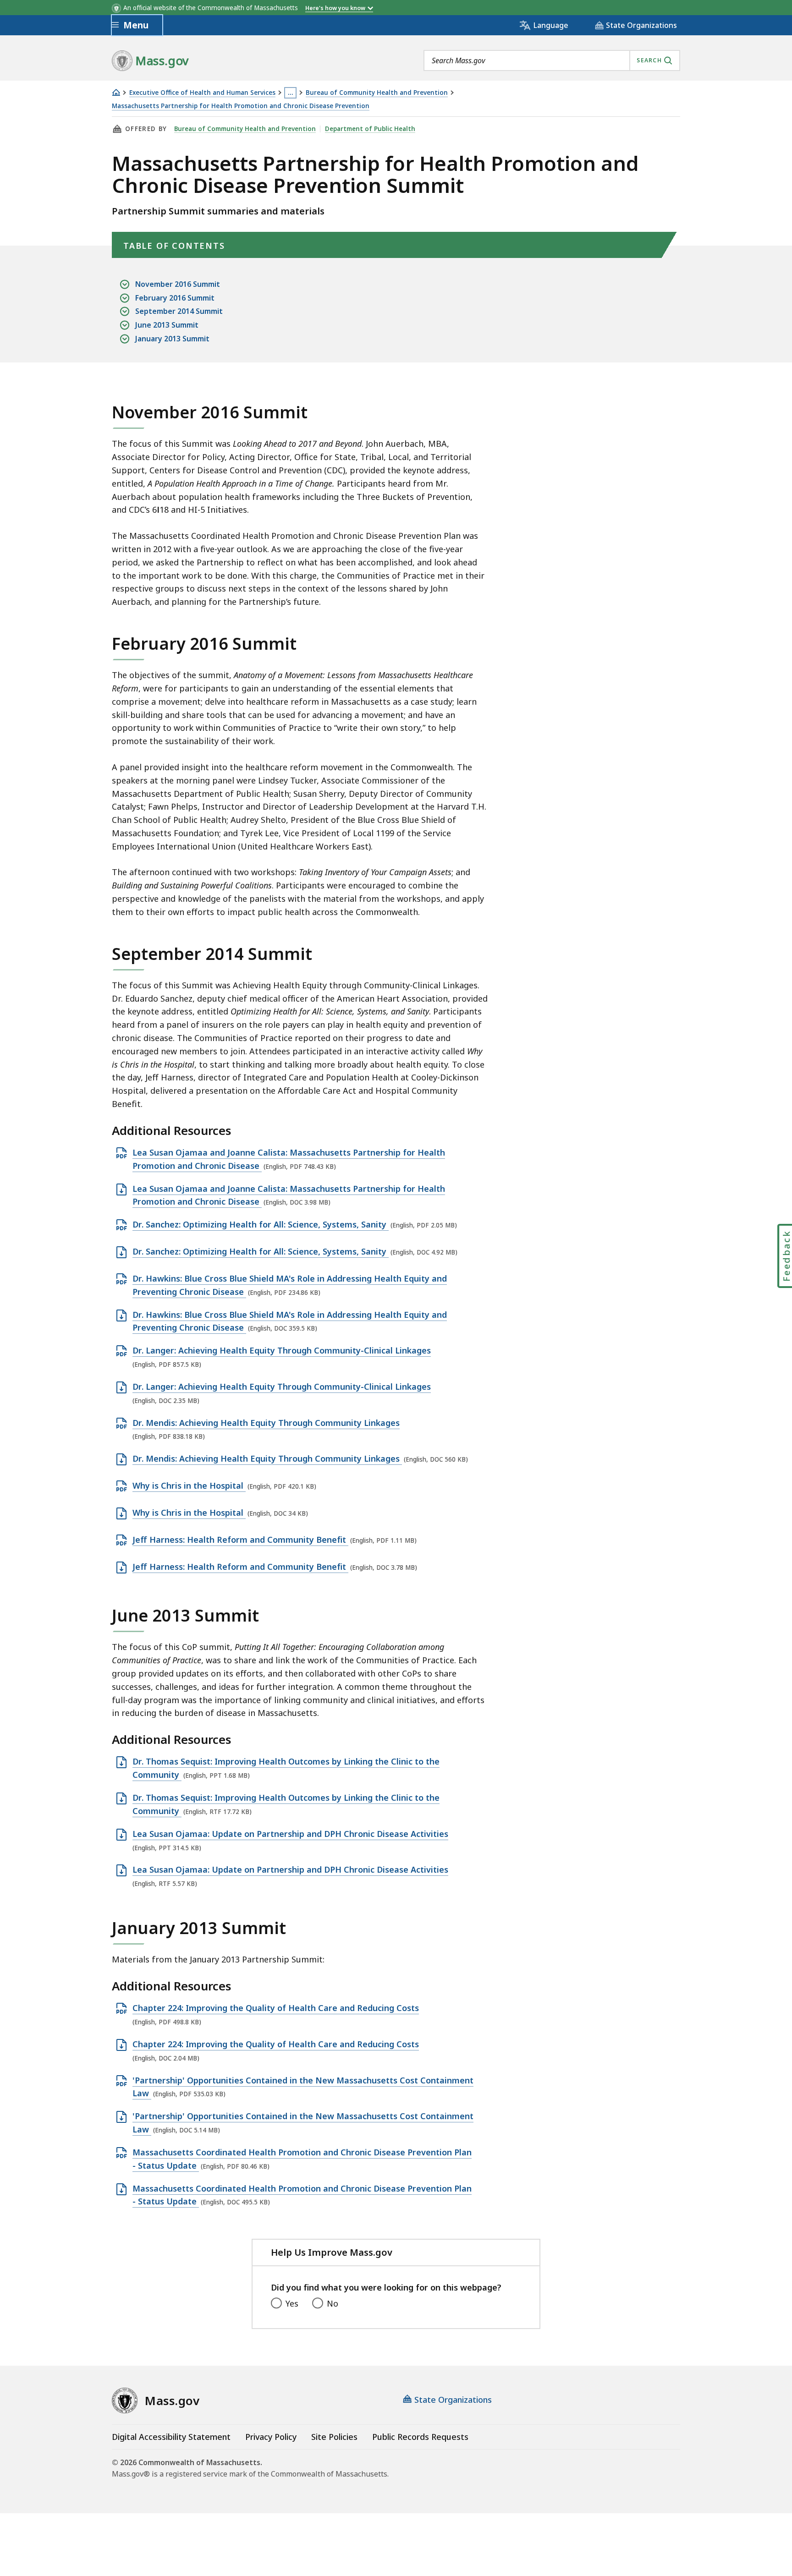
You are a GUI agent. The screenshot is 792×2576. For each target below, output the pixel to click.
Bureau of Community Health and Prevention (377, 93)
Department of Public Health (370, 129)
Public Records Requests (420, 2437)
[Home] (116, 92)
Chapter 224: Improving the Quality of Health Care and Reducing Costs (276, 2008)
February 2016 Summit (175, 298)
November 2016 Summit (178, 284)
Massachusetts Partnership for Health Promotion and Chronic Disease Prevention (241, 106)
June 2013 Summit (167, 325)
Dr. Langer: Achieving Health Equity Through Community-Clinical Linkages (282, 1351)
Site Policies (334, 2437)
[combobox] (552, 60)
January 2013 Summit (172, 339)
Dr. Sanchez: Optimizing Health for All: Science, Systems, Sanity (261, 1225)
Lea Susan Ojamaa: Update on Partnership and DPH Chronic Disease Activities (290, 1834)
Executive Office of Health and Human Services (202, 93)
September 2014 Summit (179, 311)
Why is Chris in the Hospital (189, 1486)
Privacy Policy (271, 2437)
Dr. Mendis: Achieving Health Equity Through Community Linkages (266, 1423)
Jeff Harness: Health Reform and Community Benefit (240, 1540)
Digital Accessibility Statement (171, 2437)
